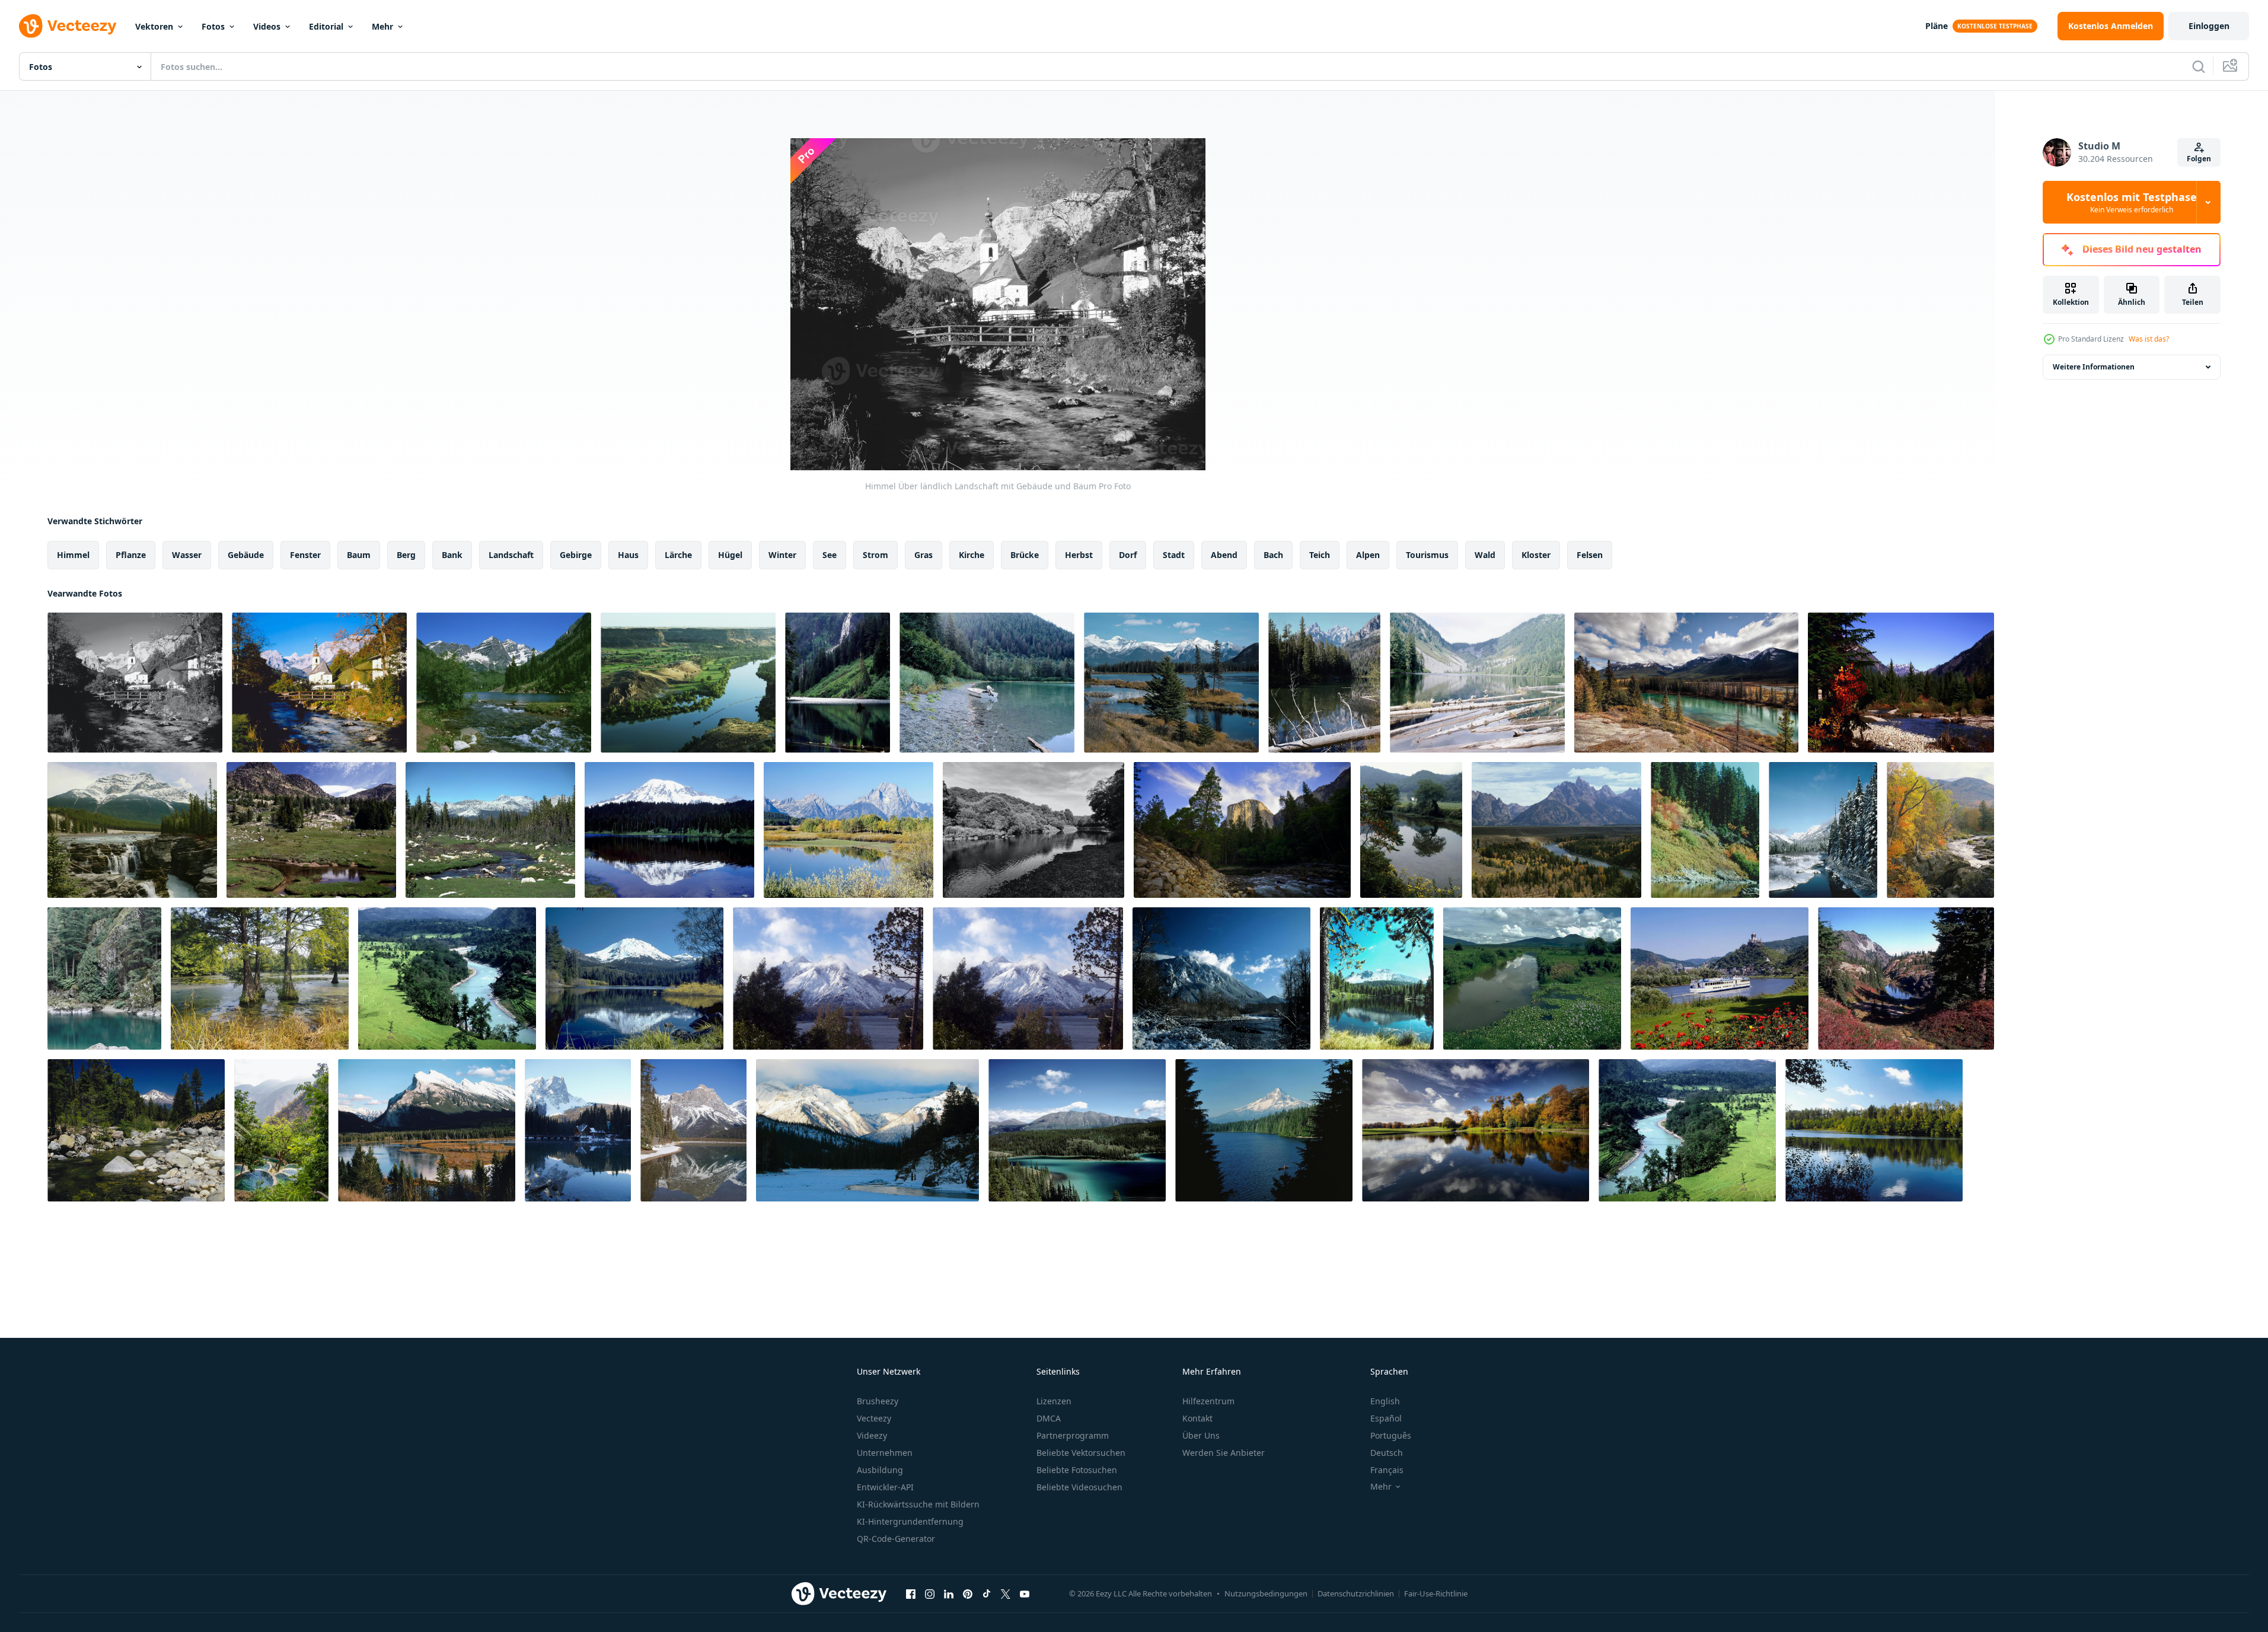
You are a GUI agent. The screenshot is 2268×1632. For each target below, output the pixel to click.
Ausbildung (880, 1470)
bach (1273, 555)
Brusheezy (878, 1401)
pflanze (131, 555)
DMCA (1049, 1418)
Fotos (213, 26)
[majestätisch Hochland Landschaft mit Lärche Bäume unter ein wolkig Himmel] (1242, 830)
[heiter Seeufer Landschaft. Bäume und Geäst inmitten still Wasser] (260, 978)
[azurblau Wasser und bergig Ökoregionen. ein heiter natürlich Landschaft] (1377, 978)
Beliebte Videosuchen (1079, 1487)
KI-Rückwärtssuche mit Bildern (918, 1504)
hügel (730, 555)
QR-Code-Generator (896, 1539)
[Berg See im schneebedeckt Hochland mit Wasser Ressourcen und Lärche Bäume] (578, 1130)
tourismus (1427, 555)
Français (1387, 1470)
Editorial (326, 26)
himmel (73, 555)
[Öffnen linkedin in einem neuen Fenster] (949, 1593)
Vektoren (154, 26)
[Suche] (2199, 66)
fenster (305, 555)
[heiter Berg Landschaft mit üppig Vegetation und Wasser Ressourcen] (1687, 1130)
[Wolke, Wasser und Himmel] (1532, 978)
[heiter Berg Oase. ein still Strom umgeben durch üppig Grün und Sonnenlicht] (1940, 830)
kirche (972, 555)
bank (452, 555)
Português (1391, 1435)
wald (1485, 555)
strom (875, 555)
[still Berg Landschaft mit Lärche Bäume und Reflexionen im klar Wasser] (669, 830)
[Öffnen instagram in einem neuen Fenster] (930, 1593)
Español (1386, 1418)
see (830, 555)
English (1385, 1401)
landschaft (511, 555)
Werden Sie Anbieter (1224, 1453)
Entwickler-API (885, 1487)
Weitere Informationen (2094, 367)
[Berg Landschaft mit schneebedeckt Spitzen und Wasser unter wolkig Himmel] (867, 1130)
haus (628, 555)
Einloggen (2209, 26)
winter (782, 555)
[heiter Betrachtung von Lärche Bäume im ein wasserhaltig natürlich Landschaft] (1705, 830)
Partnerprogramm (1073, 1435)
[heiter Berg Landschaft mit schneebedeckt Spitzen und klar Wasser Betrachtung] (634, 978)
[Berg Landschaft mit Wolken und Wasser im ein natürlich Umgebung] (828, 978)
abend (1224, 555)
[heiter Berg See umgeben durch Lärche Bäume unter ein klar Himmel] (1264, 1130)
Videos (267, 26)
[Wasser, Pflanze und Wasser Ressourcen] (987, 683)
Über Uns (1201, 1435)
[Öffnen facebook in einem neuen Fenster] (911, 1593)
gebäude (246, 555)
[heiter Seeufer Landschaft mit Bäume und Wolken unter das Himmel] (1874, 1130)
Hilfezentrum (1208, 1401)
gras (924, 555)
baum (359, 555)
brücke (1025, 555)
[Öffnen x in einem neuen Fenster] (1006, 1593)
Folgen (2199, 159)
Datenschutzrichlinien (1356, 1593)
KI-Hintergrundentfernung (910, 1521)
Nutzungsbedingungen (1266, 1593)
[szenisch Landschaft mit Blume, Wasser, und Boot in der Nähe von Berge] (1720, 978)
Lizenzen (1054, 1401)
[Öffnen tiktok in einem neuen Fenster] (987, 1593)
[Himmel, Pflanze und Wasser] (490, 830)
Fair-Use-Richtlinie (1436, 1593)
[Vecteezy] (68, 26)
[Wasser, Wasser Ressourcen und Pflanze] (838, 683)
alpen (1368, 555)
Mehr (382, 26)
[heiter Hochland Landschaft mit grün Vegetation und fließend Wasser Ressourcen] (447, 978)
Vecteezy (874, 1418)
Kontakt (1197, 1418)
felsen (1590, 555)
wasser (187, 555)
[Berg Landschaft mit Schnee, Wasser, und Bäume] (693, 1130)
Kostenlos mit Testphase (2132, 202)
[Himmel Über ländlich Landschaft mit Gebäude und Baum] (135, 683)
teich (1320, 555)
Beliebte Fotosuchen (1077, 1470)
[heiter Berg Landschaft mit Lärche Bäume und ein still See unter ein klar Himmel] (1906, 978)
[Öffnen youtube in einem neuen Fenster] (1025, 1593)
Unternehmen (885, 1453)
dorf (1128, 555)
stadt (1174, 555)
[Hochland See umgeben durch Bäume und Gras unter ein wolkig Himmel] (1033, 830)
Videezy (872, 1435)
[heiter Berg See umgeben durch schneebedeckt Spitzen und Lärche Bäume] (1324, 683)
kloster (1536, 555)
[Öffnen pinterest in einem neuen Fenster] (968, 1593)
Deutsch (1387, 1453)
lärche (678, 555)
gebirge (576, 555)
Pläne (1937, 26)
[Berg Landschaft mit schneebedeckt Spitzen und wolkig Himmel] (1028, 978)
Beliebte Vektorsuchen (1081, 1453)
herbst (1079, 555)
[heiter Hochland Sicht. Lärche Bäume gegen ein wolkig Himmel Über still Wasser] (1556, 830)
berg (406, 555)
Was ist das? (2149, 339)
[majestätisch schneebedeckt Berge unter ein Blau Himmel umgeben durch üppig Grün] (1221, 978)
